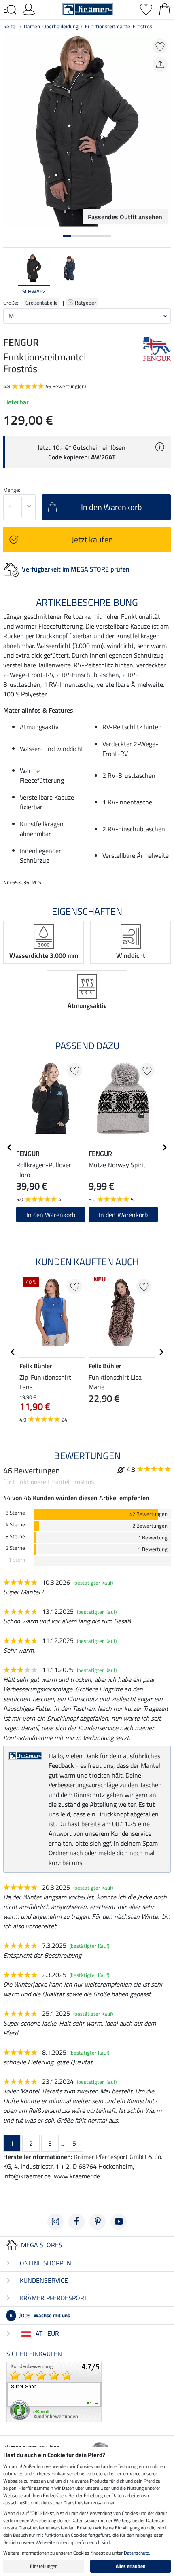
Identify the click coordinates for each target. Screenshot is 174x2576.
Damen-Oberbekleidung (51, 26)
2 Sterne (15, 1548)
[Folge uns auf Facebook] (76, 2222)
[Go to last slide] (10, 1147)
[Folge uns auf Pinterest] (98, 2222)
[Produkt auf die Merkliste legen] (160, 46)
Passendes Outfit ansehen (125, 217)
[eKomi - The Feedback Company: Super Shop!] (54, 2391)
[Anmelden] (29, 8)
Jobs (40, 2315)
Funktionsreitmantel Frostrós (119, 26)
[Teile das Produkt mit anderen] (160, 65)
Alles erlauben (131, 2566)
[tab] (67, 236)
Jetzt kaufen (92, 539)
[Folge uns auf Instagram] (55, 2222)
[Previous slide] (10, 275)
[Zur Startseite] (88, 8)
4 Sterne (15, 1525)
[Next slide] (164, 275)
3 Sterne (15, 1536)
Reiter (10, 26)
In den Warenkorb (51, 1215)
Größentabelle (42, 303)
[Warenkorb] (165, 8)
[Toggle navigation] (10, 10)
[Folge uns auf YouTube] (119, 2222)
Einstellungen (44, 2566)
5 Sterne (15, 1513)
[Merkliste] (146, 8)
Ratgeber (86, 303)
